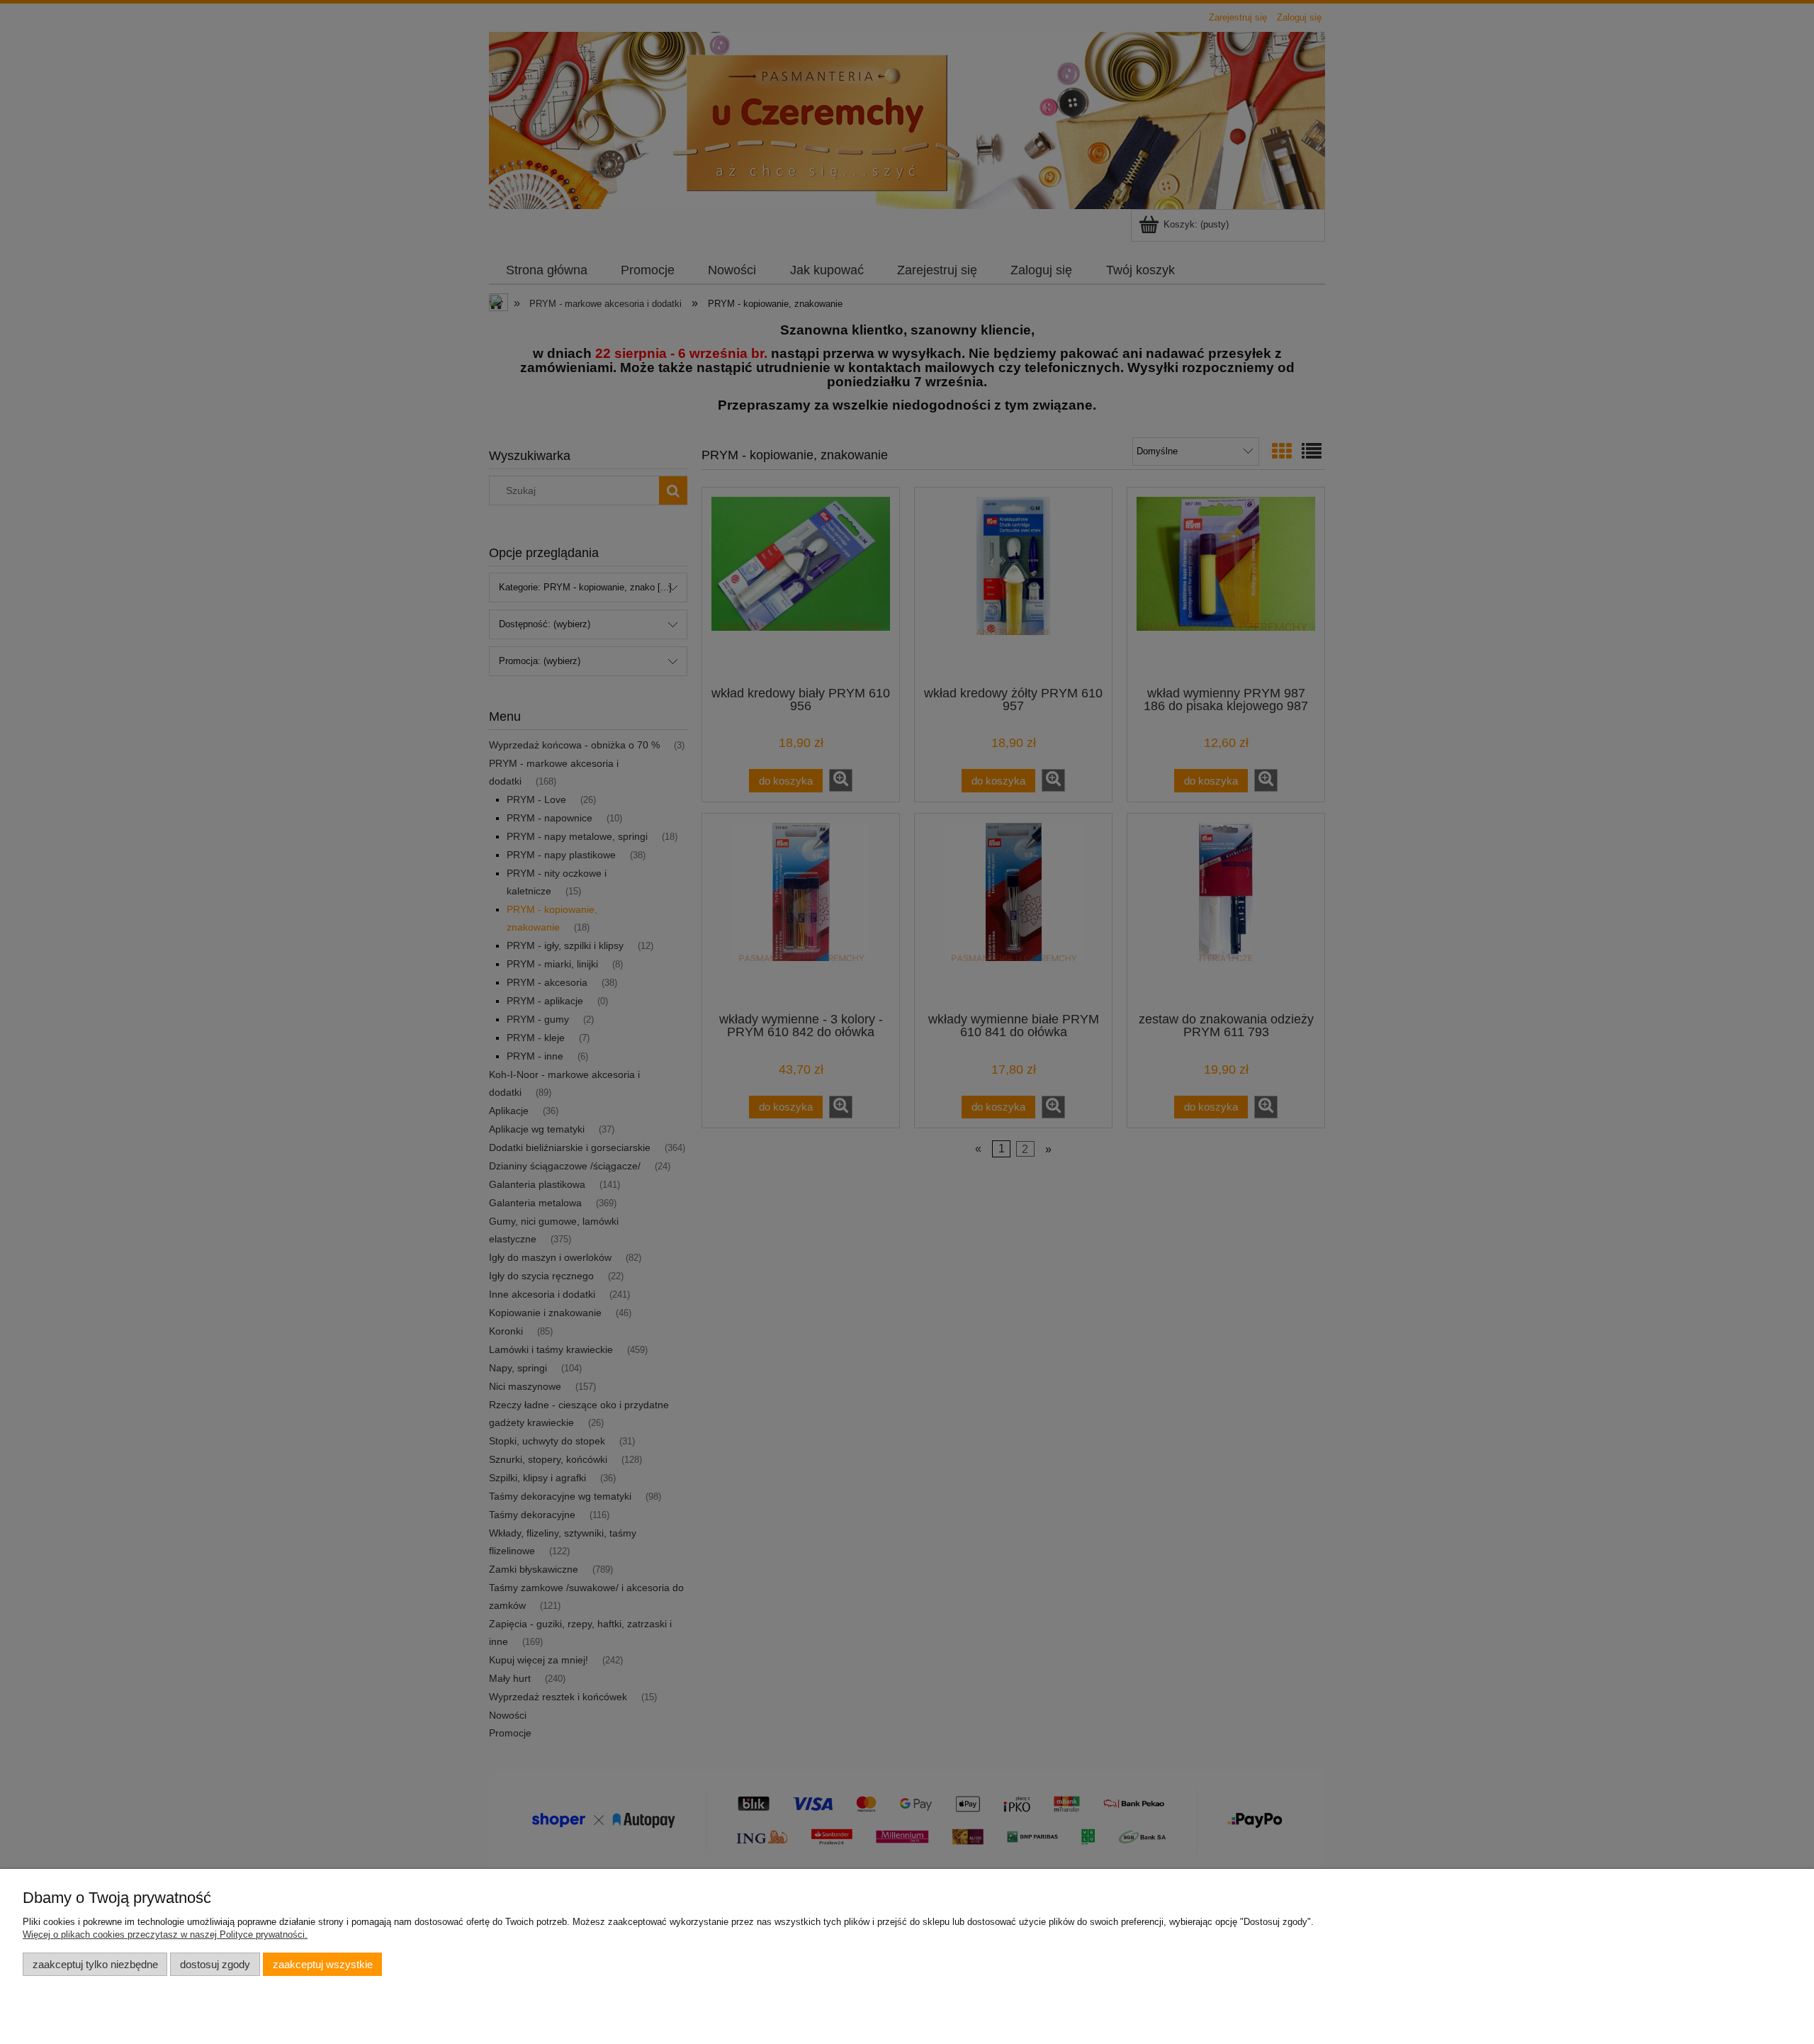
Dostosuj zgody (215, 1964)
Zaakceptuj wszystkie (323, 1964)
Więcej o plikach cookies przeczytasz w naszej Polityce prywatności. (165, 1934)
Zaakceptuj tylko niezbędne (95, 1964)
